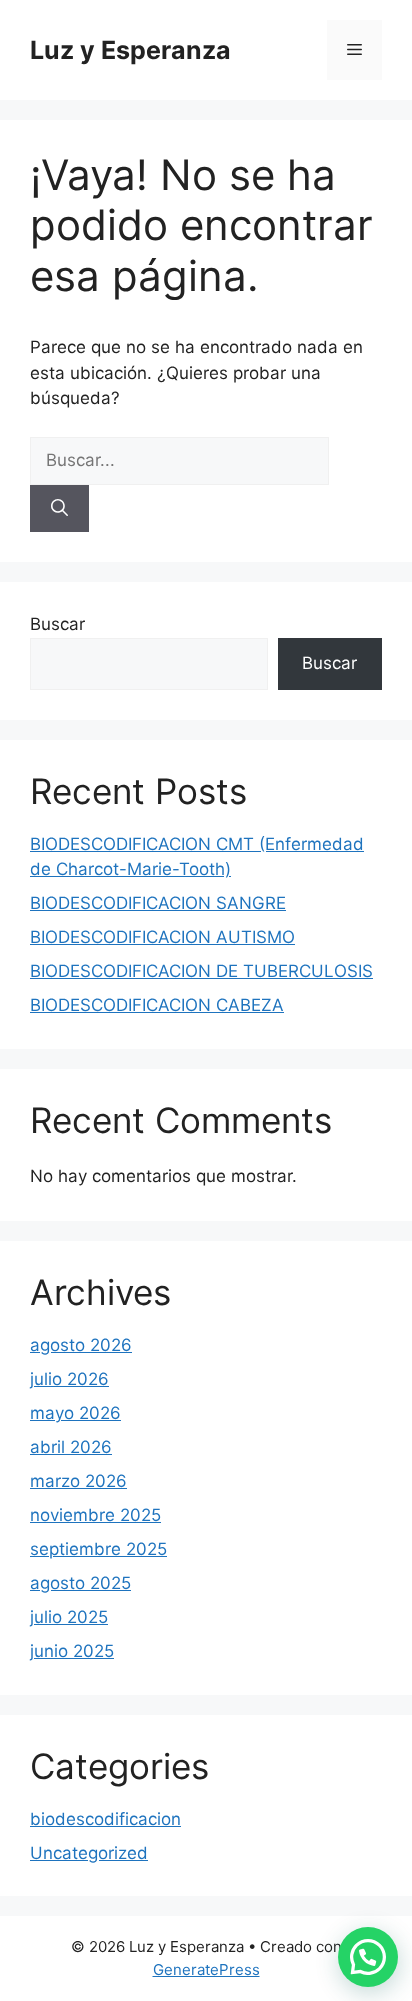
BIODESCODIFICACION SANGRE (158, 903)
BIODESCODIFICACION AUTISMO (162, 937)
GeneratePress (206, 1969)
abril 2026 (71, 1447)
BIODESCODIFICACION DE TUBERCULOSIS (201, 971)
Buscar (57, 624)
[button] (368, 1957)
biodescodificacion (105, 1819)
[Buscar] (59, 509)
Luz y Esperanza (130, 50)
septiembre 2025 (98, 1549)
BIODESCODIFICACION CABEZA (157, 1005)
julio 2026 (69, 1379)
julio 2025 (69, 1617)
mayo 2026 (75, 1413)
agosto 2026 (81, 1345)
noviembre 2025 (95, 1515)
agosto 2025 (80, 1583)
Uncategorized (89, 1853)
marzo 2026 (78, 1481)
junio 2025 (72, 1651)
